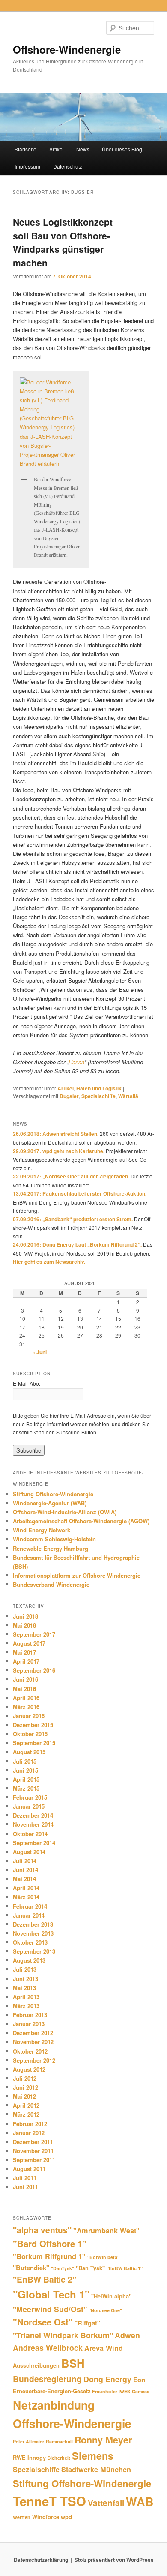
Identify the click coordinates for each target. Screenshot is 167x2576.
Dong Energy (107, 2379)
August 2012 (29, 2069)
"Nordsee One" (105, 2310)
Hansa (76, 1062)
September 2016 (34, 1670)
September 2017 (34, 1634)
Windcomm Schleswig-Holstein (54, 1539)
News (83, 149)
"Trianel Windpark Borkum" (63, 2335)
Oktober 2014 (30, 1834)
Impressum (27, 166)
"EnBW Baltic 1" (125, 2268)
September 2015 (34, 1743)
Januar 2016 (29, 1716)
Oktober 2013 (30, 1942)
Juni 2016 (25, 1679)
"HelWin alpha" (111, 2296)
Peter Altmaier (28, 2442)
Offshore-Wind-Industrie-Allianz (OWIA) (65, 1512)
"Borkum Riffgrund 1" (49, 2256)
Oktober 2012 (30, 2051)
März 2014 (26, 1897)
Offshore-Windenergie (67, 49)
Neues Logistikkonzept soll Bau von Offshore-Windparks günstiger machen (63, 242)
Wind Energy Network (42, 1530)
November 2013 (33, 1933)
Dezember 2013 (33, 1924)
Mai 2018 (24, 1625)
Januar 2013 (29, 2024)
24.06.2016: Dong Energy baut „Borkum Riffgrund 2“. (77, 1244)
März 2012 (26, 2114)
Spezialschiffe (98, 1096)
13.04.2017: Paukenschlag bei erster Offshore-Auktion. (80, 1193)
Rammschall (59, 2442)
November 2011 (33, 2151)
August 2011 (29, 2169)
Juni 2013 (25, 1979)
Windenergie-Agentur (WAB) (50, 1503)
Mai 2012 (24, 2096)
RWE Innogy (29, 2457)
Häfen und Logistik (99, 1088)
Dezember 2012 (33, 2033)
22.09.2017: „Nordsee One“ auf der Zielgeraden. (71, 1176)
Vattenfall (106, 2503)
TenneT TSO (49, 2501)
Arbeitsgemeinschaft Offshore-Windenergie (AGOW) (81, 1521)
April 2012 (26, 2105)
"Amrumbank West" (106, 2230)
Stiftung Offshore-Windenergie (53, 1494)
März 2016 (26, 1707)
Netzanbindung (54, 2405)
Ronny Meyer (103, 2440)
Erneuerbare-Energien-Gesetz (52, 2391)
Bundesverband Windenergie (51, 1584)
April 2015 (26, 1779)
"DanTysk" (63, 2268)
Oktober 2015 (30, 1734)
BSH (73, 2363)
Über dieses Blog (122, 149)
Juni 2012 (25, 2087)
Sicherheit (59, 2458)
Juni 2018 (25, 1616)
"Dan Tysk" (90, 2268)
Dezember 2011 (33, 2142)
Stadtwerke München (96, 2469)
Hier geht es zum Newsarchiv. (49, 1262)
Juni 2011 (25, 2187)
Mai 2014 (24, 1879)
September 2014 (34, 1843)
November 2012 (33, 2042)
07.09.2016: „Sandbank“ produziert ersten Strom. (73, 1219)
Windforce (46, 2517)
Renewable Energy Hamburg (51, 1548)
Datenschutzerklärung (41, 2560)
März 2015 (26, 1788)
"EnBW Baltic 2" (45, 2279)
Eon (139, 2380)
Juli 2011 (25, 2178)
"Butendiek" (31, 2268)
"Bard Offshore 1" (50, 2243)
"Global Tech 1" (51, 2294)
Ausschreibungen (36, 2365)
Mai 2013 (24, 1988)
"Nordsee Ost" (43, 2322)
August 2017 (29, 1643)
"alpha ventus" (42, 2230)
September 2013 (34, 1951)
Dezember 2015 (33, 1725)
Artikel (57, 149)
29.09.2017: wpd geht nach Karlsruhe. (59, 1151)
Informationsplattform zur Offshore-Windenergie (77, 1575)
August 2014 (29, 1852)
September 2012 (34, 2060)
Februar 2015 (30, 1797)
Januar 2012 (29, 2133)
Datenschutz (68, 166)
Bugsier (69, 1096)
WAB (140, 2501)
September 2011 (34, 2160)
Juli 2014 (25, 1861)
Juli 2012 (25, 2078)
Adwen (127, 2335)
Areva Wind (104, 2348)
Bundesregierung (47, 2379)
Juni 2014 (25, 1870)
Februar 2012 (30, 2124)
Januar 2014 (29, 1915)
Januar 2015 (29, 1806)
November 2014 (33, 1824)
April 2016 (26, 1698)
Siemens (93, 2456)
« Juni (39, 1352)
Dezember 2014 (33, 1815)
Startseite (25, 149)
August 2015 (29, 1752)
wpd (66, 2517)
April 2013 (26, 1997)
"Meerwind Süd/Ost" (50, 2309)
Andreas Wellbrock (48, 2348)
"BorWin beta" (103, 2257)
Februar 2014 (30, 1906)
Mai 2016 (24, 1689)
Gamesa (141, 2391)
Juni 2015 (25, 1770)
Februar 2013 (30, 2015)
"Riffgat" (87, 2323)
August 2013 (29, 1960)
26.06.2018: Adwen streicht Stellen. (56, 1134)
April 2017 (26, 1661)
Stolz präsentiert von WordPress (114, 2560)
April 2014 (26, 1888)
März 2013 (26, 2006)
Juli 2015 (25, 1761)
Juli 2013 (25, 1969)
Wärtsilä (128, 1096)
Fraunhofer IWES (111, 2391)
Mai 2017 (24, 1652)
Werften (22, 2517)
